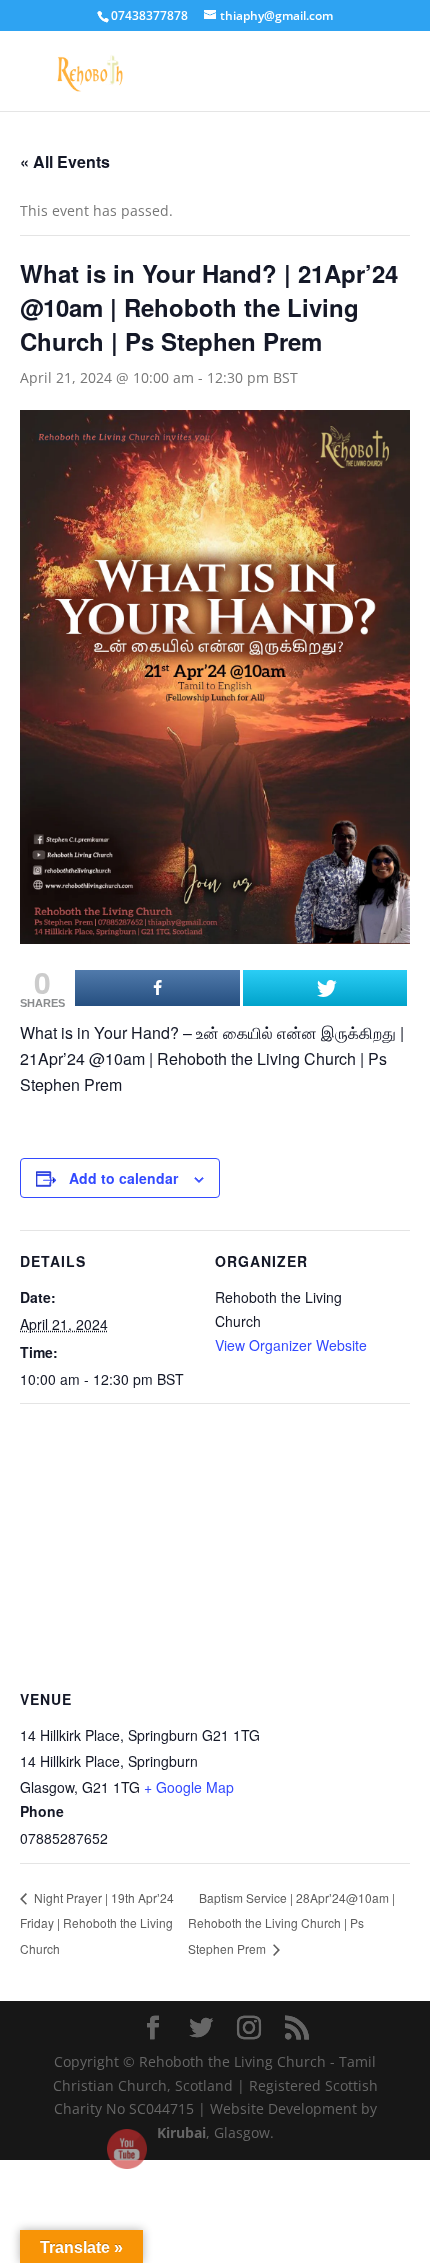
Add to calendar (123, 1178)
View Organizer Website (291, 1345)
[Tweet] (325, 988)
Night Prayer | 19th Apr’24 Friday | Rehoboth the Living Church (97, 1923)
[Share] (157, 988)
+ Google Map (189, 1787)
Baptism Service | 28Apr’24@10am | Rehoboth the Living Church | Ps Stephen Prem (291, 1923)
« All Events (65, 161)
